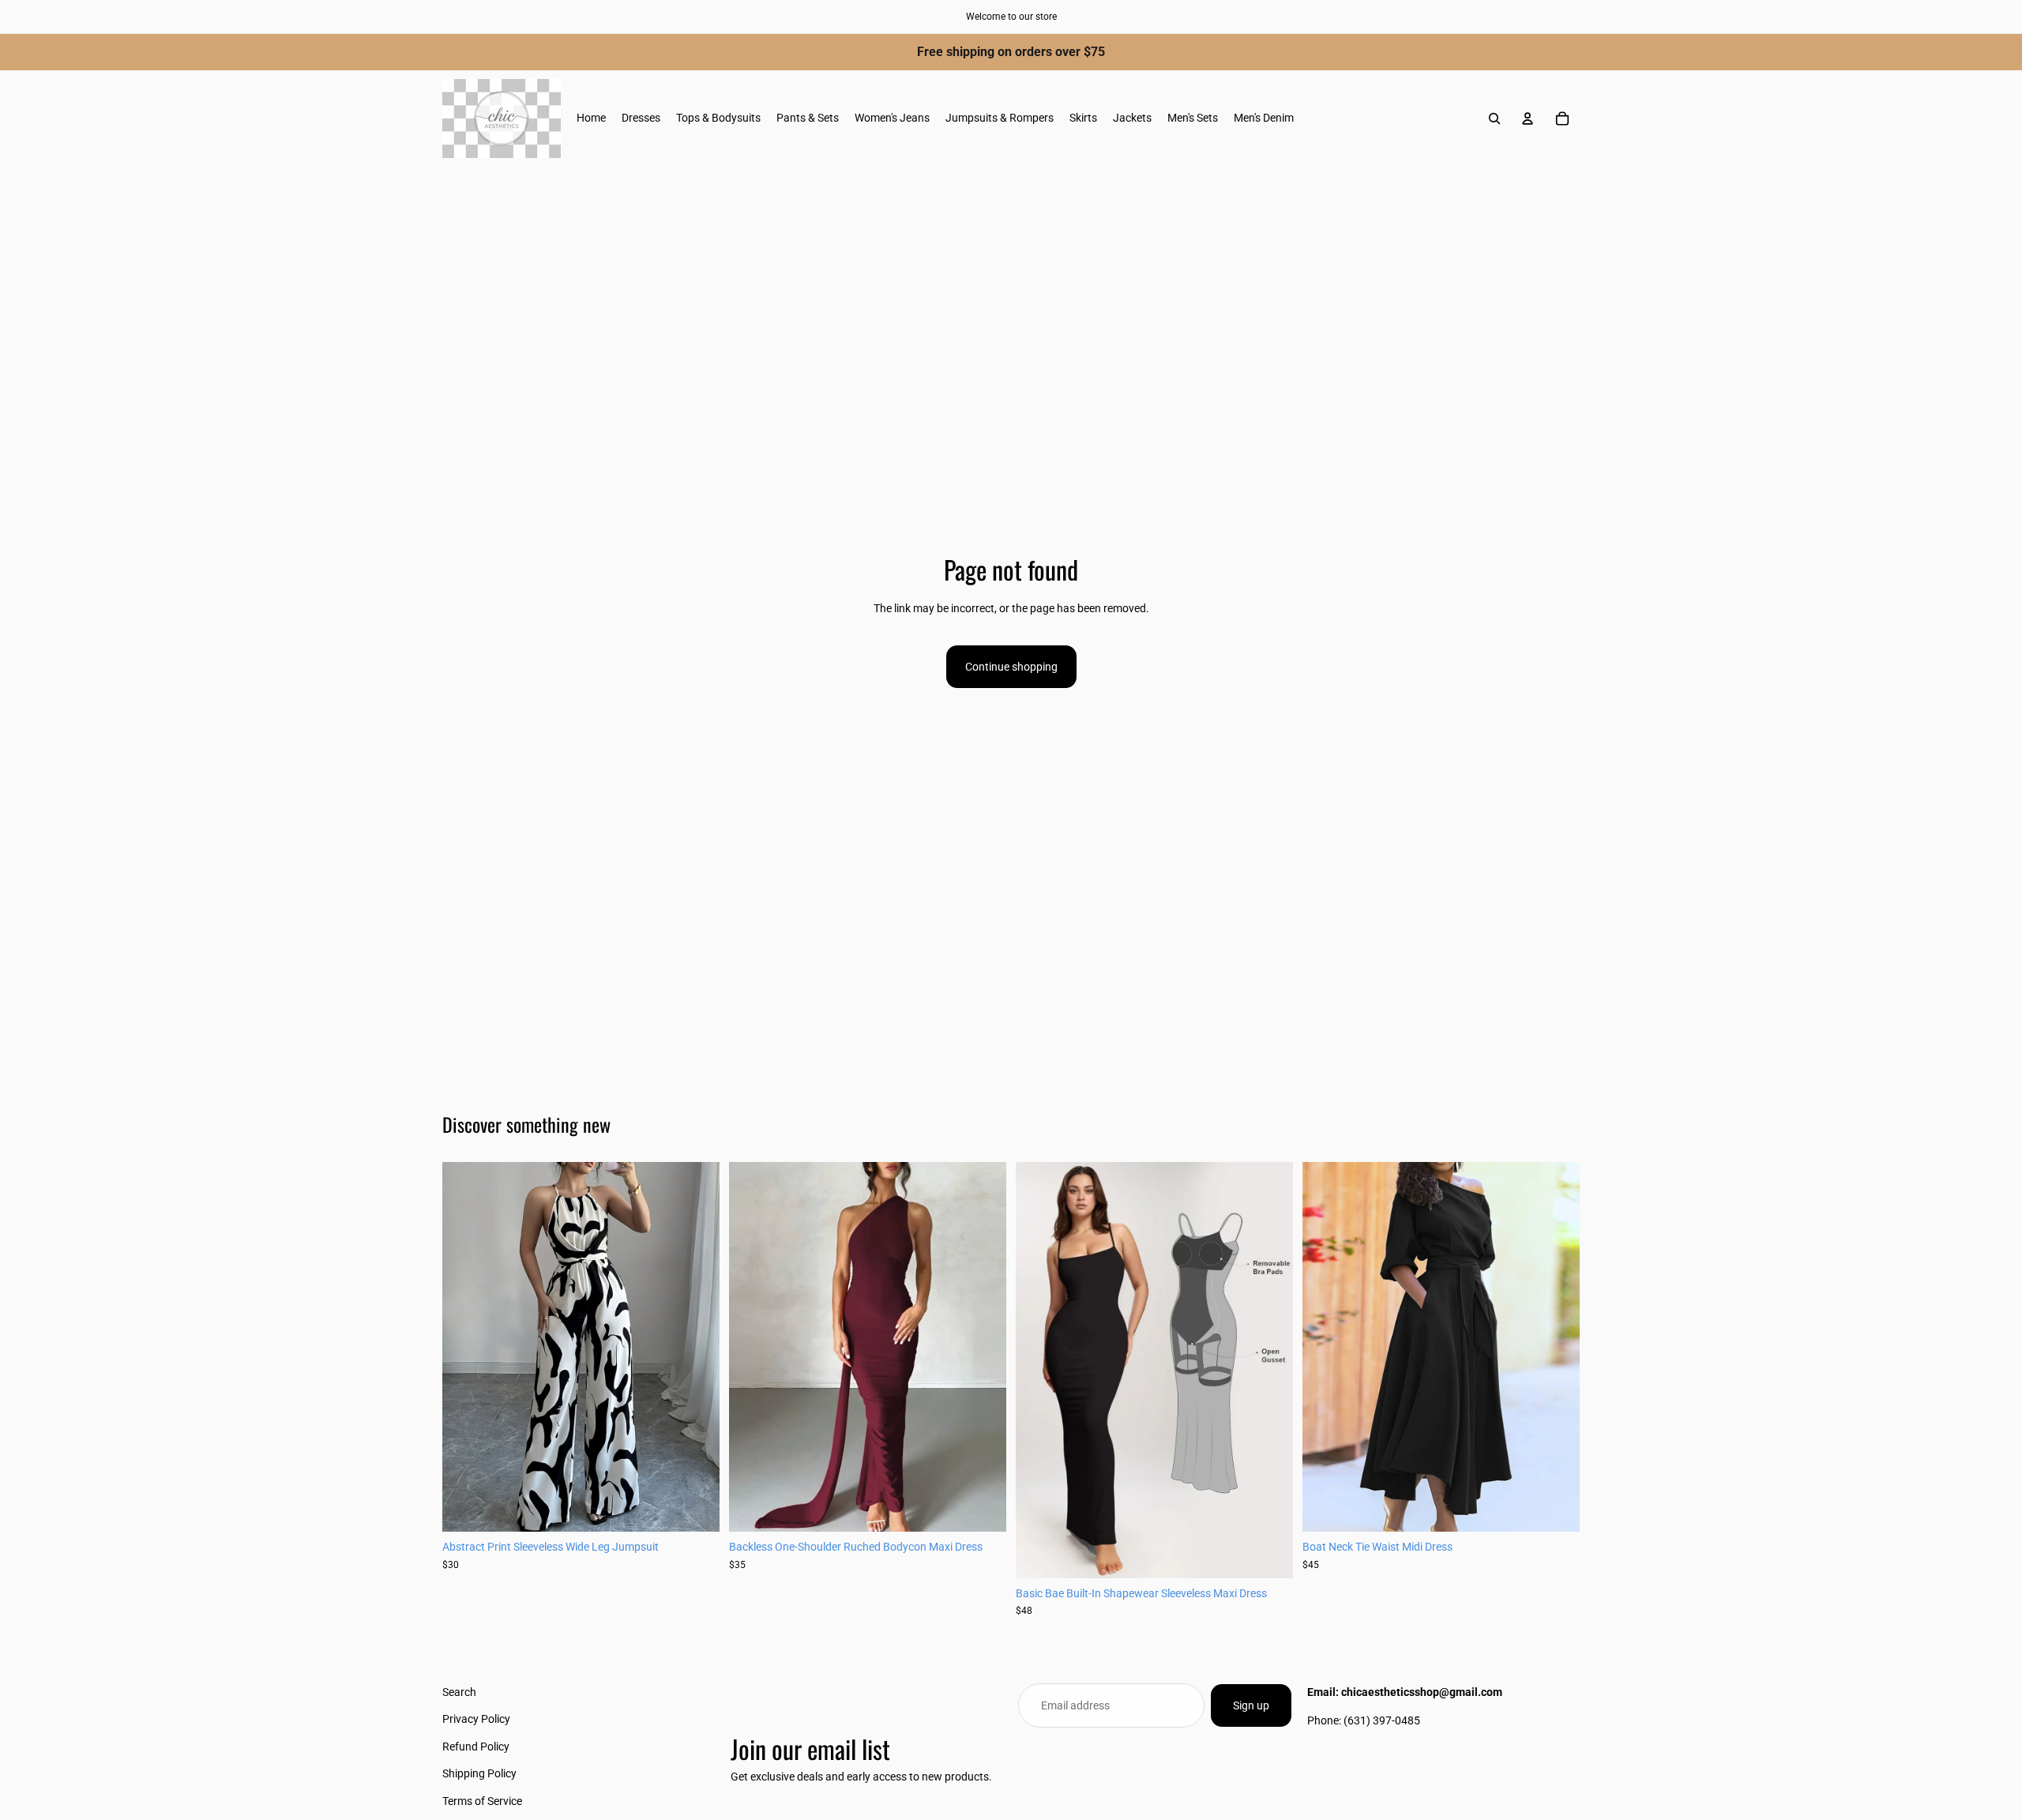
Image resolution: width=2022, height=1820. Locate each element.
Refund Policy (476, 1746)
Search (459, 1692)
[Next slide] (696, 1347)
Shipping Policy (479, 1773)
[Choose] (695, 1508)
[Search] (1494, 118)
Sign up (1251, 1705)
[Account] (1528, 118)
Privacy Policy (476, 1719)
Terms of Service (482, 1800)
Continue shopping (1011, 667)
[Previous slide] (466, 1347)
